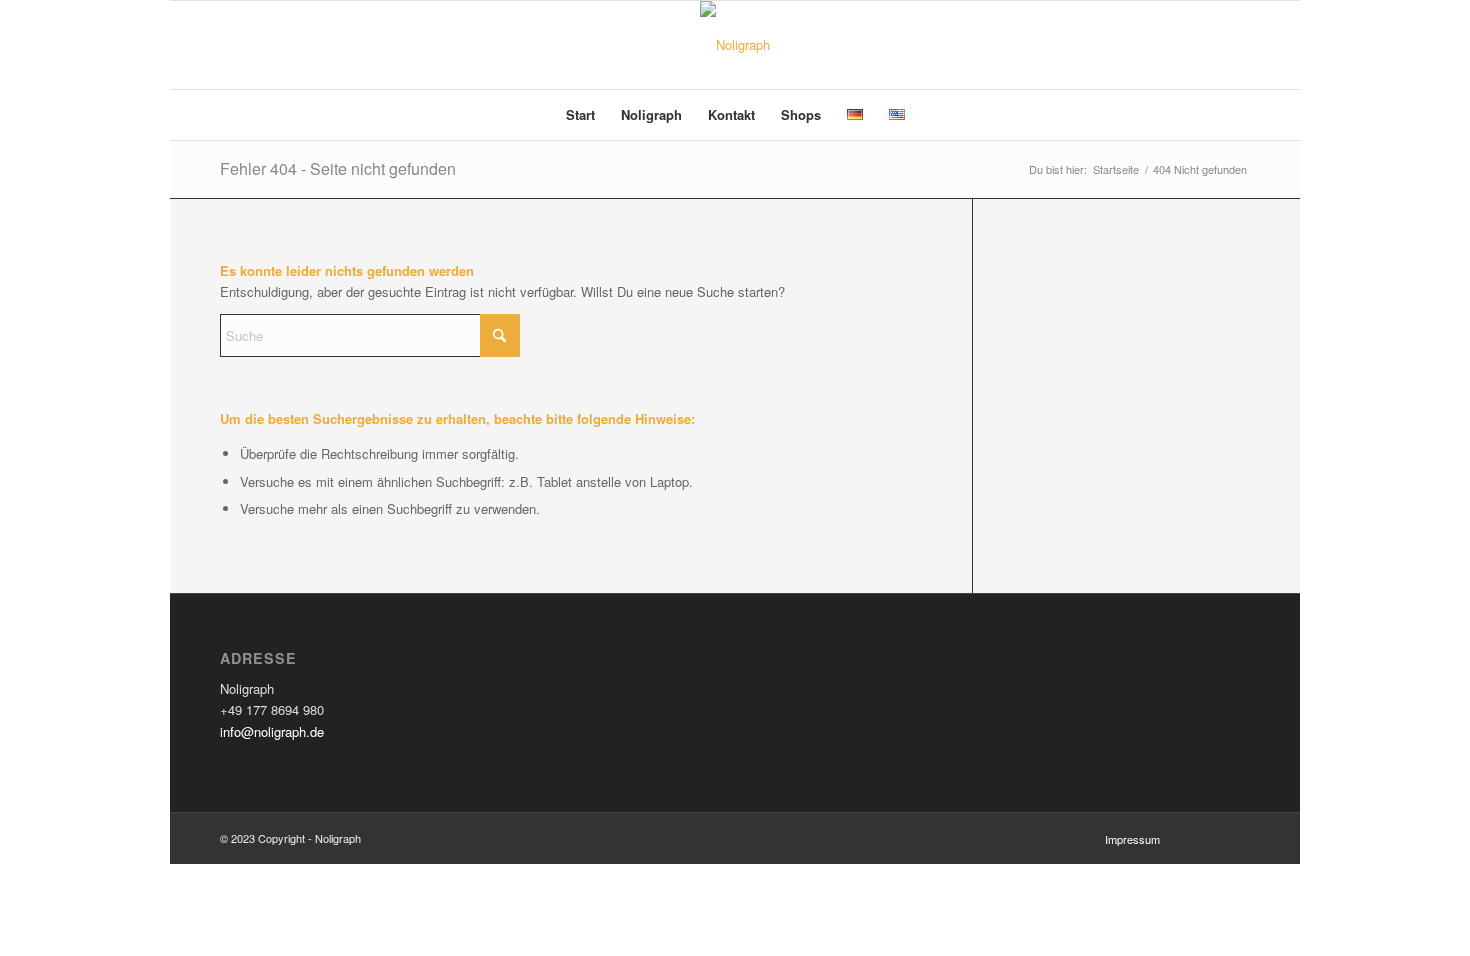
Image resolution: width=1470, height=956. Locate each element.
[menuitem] (580, 115)
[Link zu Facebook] (1205, 45)
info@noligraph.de (272, 731)
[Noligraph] (735, 45)
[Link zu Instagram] (1235, 45)
